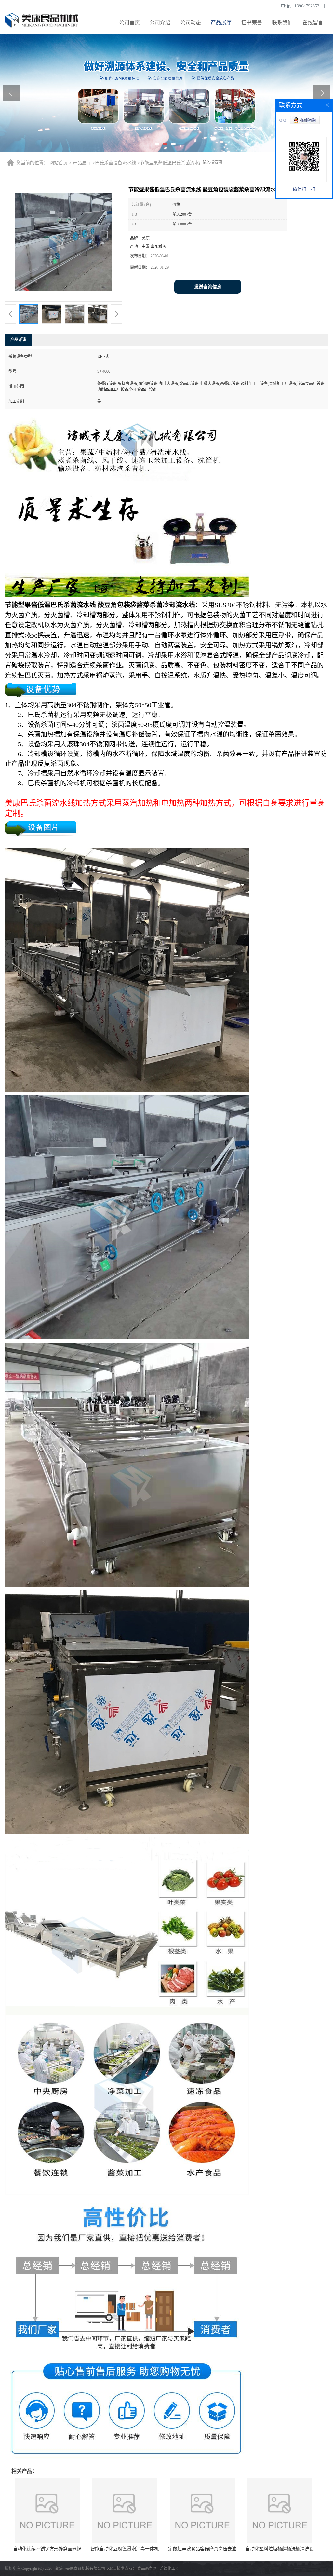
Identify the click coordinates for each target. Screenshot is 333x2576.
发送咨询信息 (208, 287)
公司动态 (191, 23)
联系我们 (282, 23)
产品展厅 (221, 23)
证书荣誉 (252, 23)
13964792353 (307, 6)
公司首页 (129, 23)
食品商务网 (147, 2569)
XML (111, 2569)
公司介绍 (160, 23)
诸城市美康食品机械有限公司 (80, 2569)
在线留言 (313, 23)
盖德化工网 (169, 2569)
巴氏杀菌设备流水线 (115, 163)
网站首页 (59, 163)
